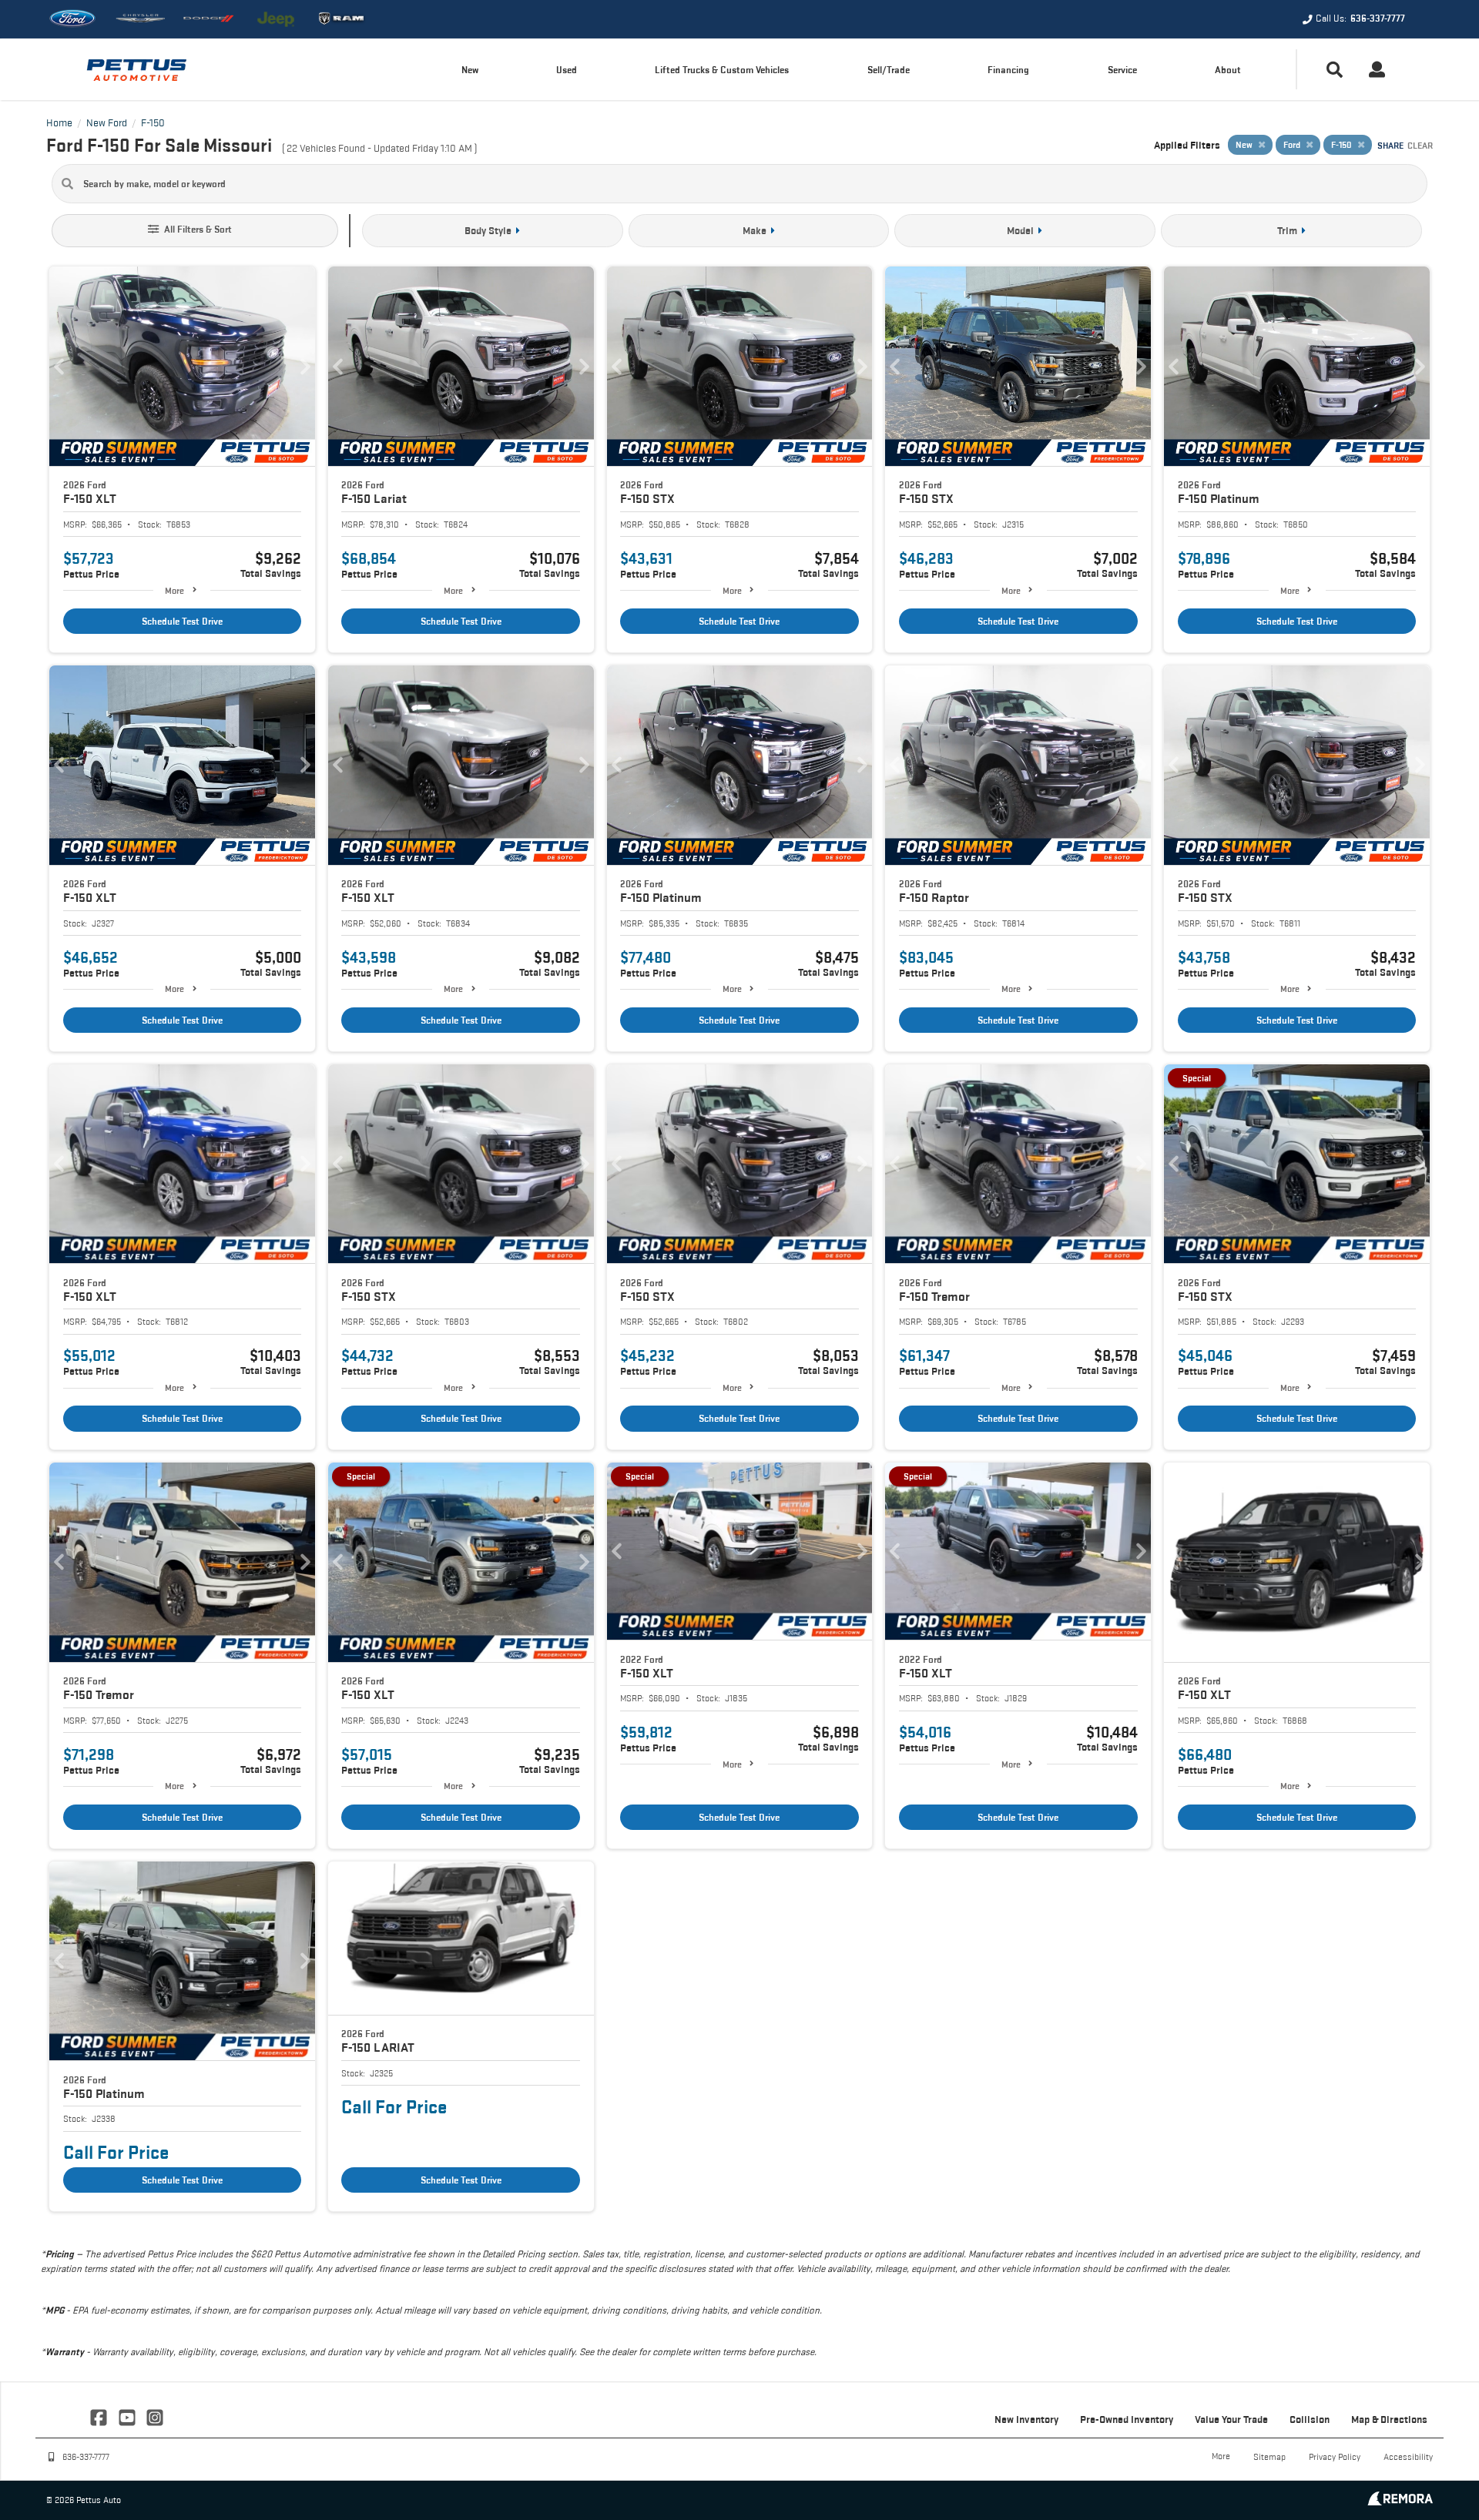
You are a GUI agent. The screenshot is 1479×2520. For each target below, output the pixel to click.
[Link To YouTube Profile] (128, 2416)
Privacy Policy (1335, 2456)
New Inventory (1026, 2419)
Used (567, 70)
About (1228, 70)
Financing (1008, 70)
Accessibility (1408, 2456)
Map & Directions (1389, 2419)
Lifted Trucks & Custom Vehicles (722, 70)
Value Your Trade (1231, 2419)
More (174, 590)
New (470, 70)
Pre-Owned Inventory (1127, 2419)
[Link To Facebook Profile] (100, 2416)
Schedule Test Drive (182, 621)
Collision (1310, 2419)
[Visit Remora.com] (1400, 2501)
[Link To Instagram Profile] (155, 2416)
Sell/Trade (889, 70)
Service (1122, 70)
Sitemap (1269, 2456)
